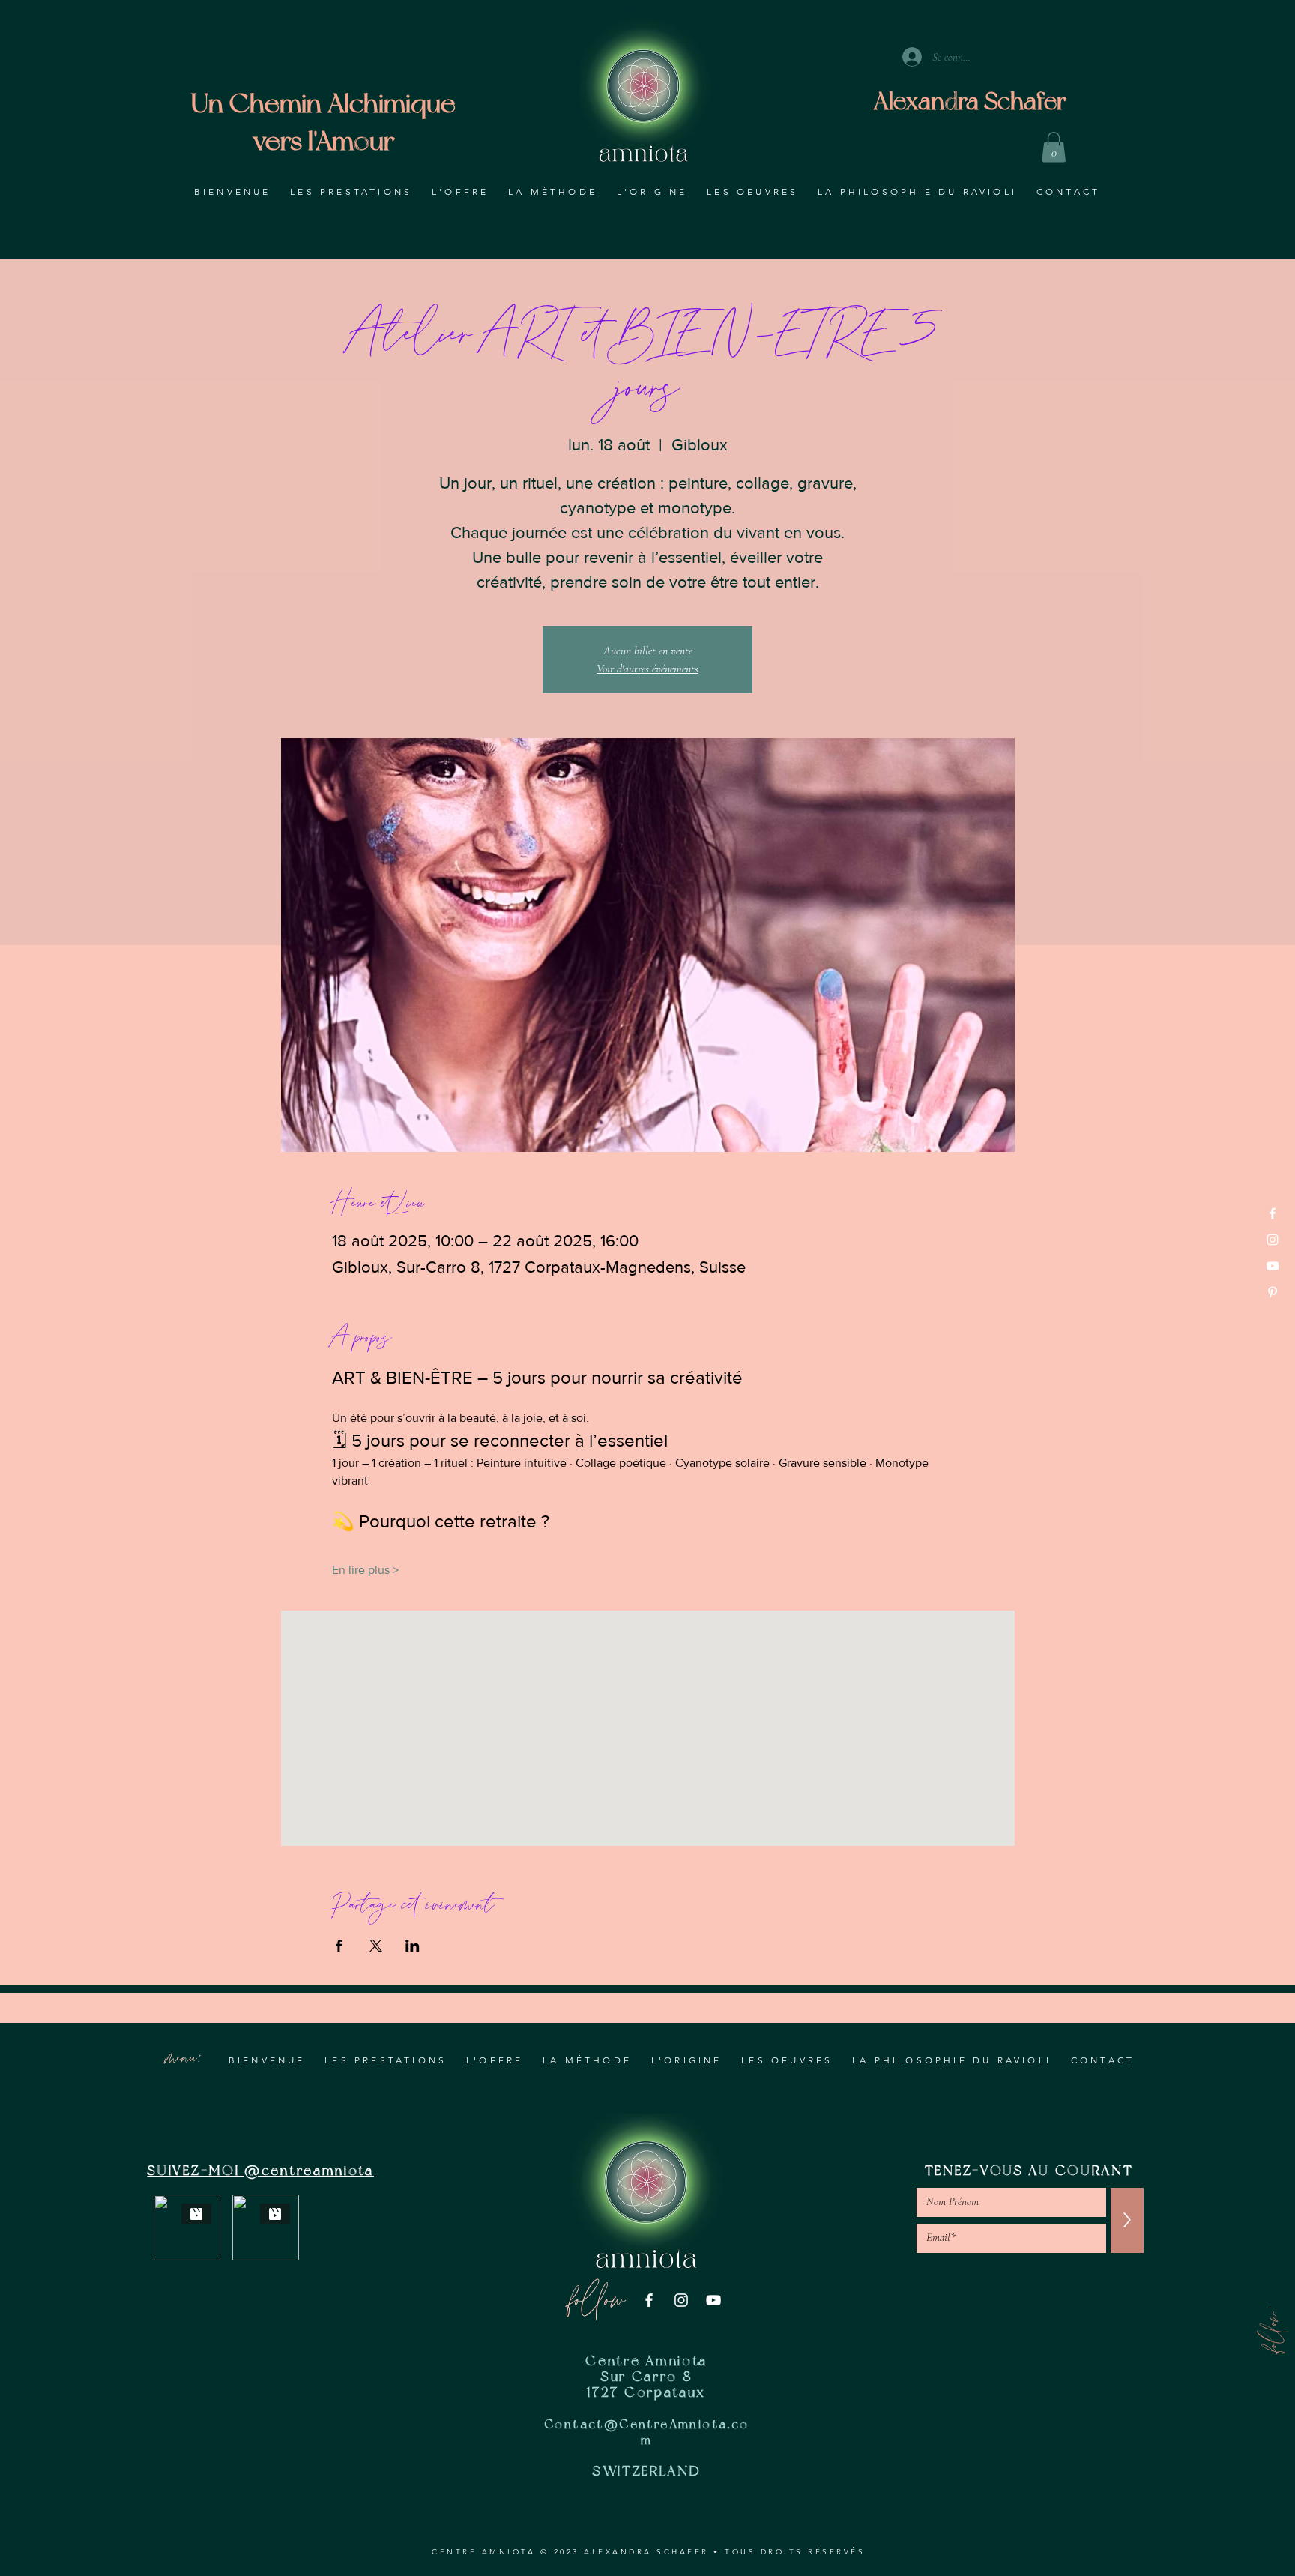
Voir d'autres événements (647, 669)
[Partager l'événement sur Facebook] (339, 1946)
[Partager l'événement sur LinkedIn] (413, 1946)
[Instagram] (1273, 1240)
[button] (1054, 147)
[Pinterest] (1273, 1292)
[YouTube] (1273, 1266)
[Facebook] (1273, 1213)
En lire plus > (365, 1570)
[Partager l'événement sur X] (376, 1946)
